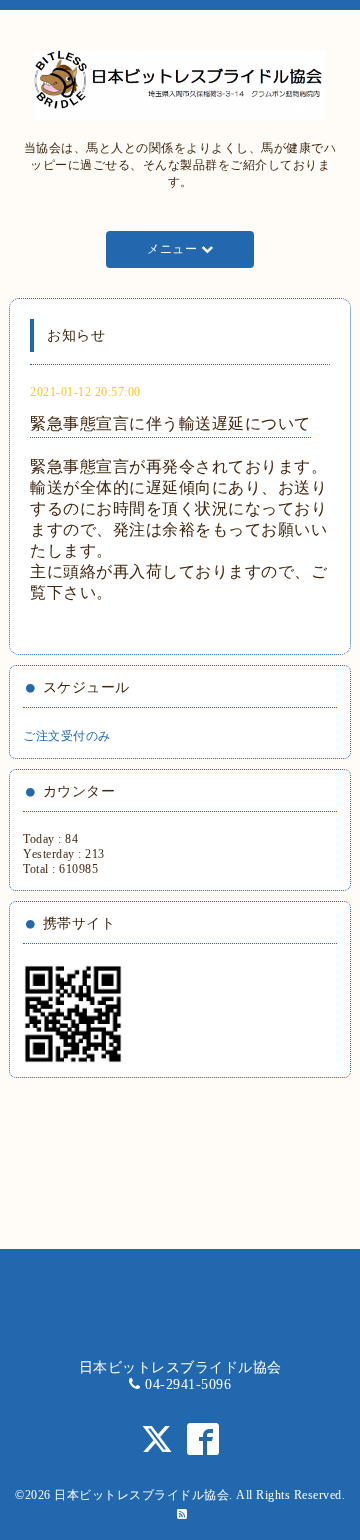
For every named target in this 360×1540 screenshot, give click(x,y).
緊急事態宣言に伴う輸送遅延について (170, 423)
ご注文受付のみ (67, 736)
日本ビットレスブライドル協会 (141, 1495)
